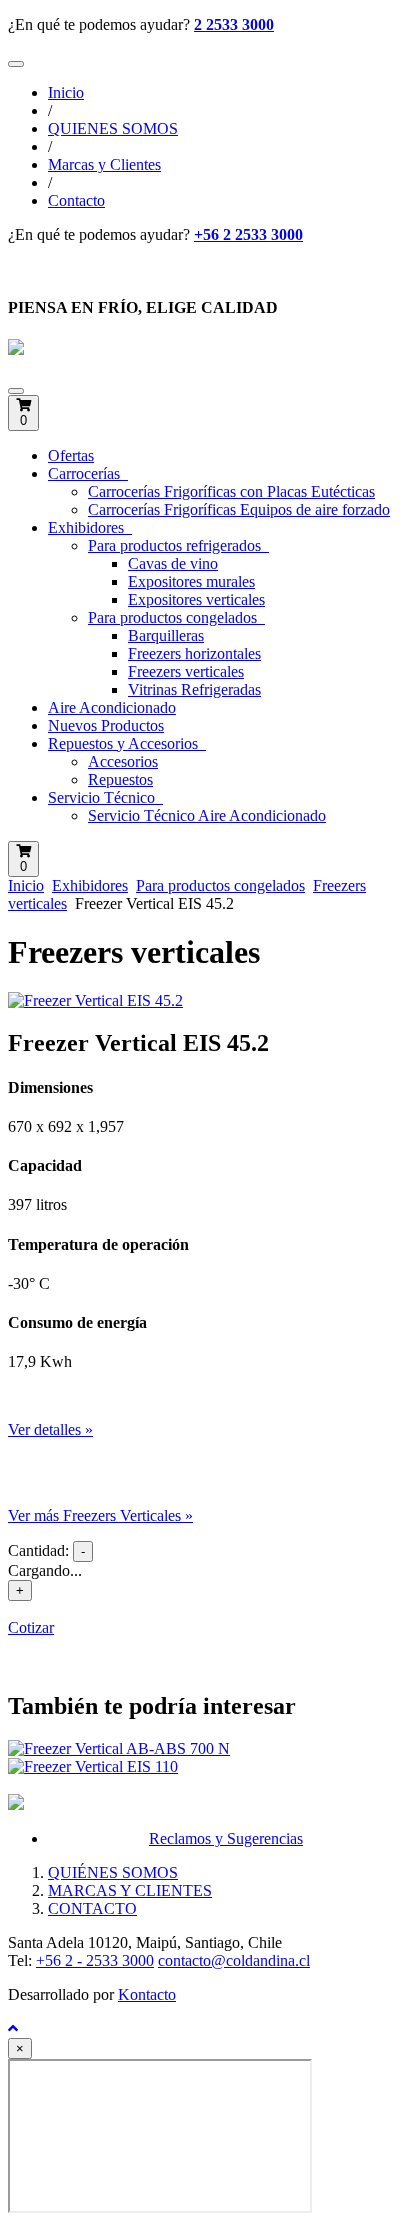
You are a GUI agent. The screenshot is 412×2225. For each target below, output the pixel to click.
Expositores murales (191, 581)
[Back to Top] (13, 2028)
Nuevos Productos (106, 725)
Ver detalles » (50, 1429)
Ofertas (71, 455)
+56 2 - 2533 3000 (95, 1960)
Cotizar (31, 1627)
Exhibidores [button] (88, 527)
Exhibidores (90, 885)
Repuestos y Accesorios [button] (125, 743)
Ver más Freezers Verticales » (100, 1515)
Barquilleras (166, 635)
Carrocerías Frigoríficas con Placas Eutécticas (231, 491)
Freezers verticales (186, 671)
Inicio (66, 92)
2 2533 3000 (234, 24)
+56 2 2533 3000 (248, 234)
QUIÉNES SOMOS (113, 1872)
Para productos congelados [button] (174, 617)
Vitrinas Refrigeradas (194, 689)
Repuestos (120, 779)
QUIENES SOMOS (113, 128)
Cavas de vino (173, 563)
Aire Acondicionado (112, 707)
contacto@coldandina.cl (234, 1960)
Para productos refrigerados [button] (176, 545)
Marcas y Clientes (104, 164)
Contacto (76, 200)
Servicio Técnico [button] (103, 797)
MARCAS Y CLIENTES (130, 1890)
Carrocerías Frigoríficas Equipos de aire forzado (239, 509)
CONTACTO (92, 1908)
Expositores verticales (196, 599)
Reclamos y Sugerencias (226, 1838)
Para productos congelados (220, 885)
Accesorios (123, 761)
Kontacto (147, 1994)
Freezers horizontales (194, 653)
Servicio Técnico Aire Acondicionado (207, 815)
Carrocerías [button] (86, 473)
